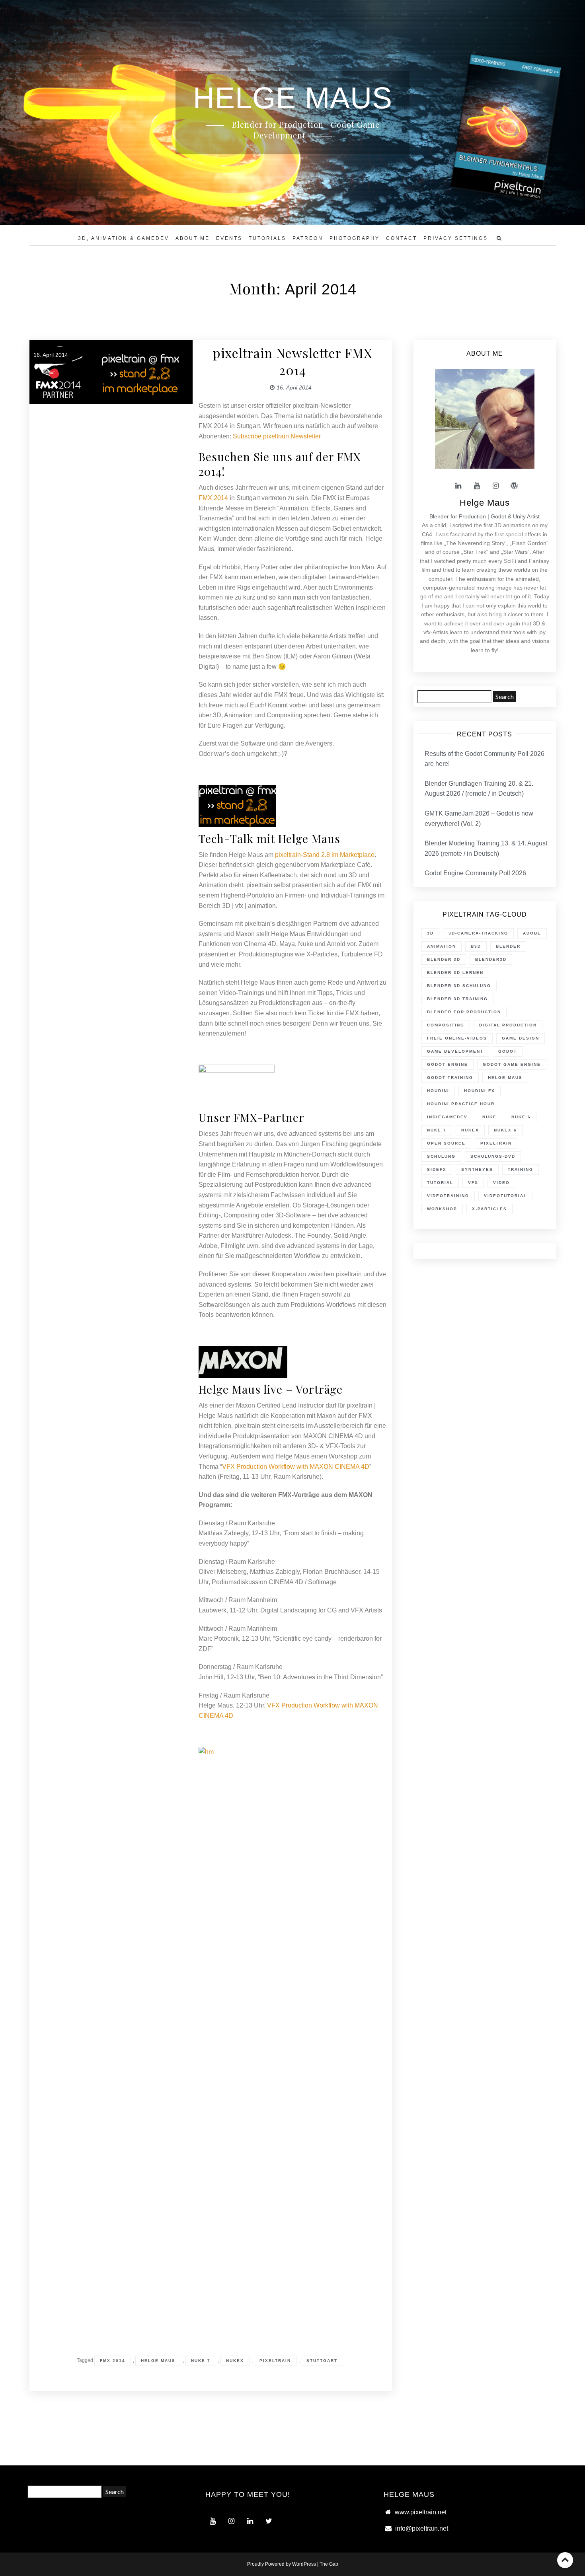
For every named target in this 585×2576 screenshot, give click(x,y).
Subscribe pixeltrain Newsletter (277, 436)
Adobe (532, 933)
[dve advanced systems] (237, 1085)
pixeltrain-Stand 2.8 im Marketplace (325, 855)
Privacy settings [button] (456, 238)
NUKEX (235, 2361)
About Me (193, 238)
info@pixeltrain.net (422, 2528)
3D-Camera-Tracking (478, 933)
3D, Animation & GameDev (124, 238)
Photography (355, 238)
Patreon (308, 238)
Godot (508, 1051)
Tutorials (267, 238)
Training (521, 1169)
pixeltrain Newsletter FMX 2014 (292, 361)
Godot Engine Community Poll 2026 (475, 873)
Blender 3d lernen (455, 973)
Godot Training (450, 1078)
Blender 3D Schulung (459, 986)
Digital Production (508, 1025)
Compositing (446, 1025)
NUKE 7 (201, 2361)
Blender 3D (444, 959)
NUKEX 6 (505, 1130)
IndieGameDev (447, 1117)
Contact (402, 238)
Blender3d (491, 959)
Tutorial (440, 1183)
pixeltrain (275, 2361)
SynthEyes (477, 1169)
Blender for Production (464, 1012)
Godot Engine (448, 1064)
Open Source (446, 1143)
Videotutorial (505, 1196)
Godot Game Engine (512, 1064)
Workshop (442, 1209)
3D (430, 933)
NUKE (489, 1117)
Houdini (438, 1091)
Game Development (455, 1051)
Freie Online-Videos (457, 1038)
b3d (476, 946)
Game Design (521, 1038)
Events (229, 238)
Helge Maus (158, 2361)
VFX (473, 1183)
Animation (442, 946)
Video (501, 1183)
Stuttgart (322, 2361)
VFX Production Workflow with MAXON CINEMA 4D (296, 1467)
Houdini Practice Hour (461, 1104)
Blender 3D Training (457, 999)
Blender (508, 946)
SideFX (437, 1169)
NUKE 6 (521, 1117)
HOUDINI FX (480, 1091)
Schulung (441, 1156)
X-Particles (489, 1209)
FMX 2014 (213, 498)
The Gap (329, 2564)
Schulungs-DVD (493, 1156)
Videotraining (448, 1196)
